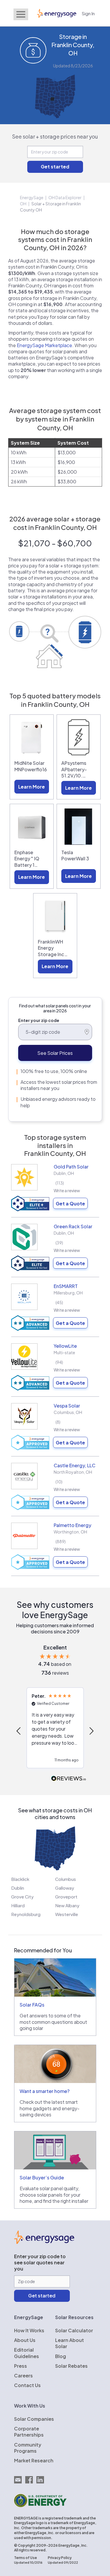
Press (21, 2366)
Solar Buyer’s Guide (42, 2177)
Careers (23, 2375)
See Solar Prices (55, 1053)
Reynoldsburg (26, 1914)
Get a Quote (70, 1203)
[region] (55, 1731)
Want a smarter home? (45, 2091)
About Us (25, 2340)
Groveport (66, 1897)
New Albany (67, 1905)
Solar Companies (34, 2419)
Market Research (34, 2460)
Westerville (67, 1914)
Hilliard (18, 1905)
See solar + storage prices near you (55, 136)
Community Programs (28, 2448)
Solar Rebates (71, 2366)
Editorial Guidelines (27, 2353)
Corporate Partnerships (29, 2432)
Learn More (32, 787)
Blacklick (20, 1879)
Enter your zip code (39, 1020)
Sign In (88, 13)
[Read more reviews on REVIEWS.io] (69, 1779)
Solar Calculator (74, 2330)
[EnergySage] (44, 2242)
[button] (19, 1731)
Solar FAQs (32, 2005)
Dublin (18, 1888)
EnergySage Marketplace (44, 345)
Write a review (67, 1190)
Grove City (22, 1897)
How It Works (29, 2330)
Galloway (65, 1888)
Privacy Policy (60, 2558)
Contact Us (27, 2385)
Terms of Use (26, 2558)
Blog (61, 2356)
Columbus (66, 1879)
